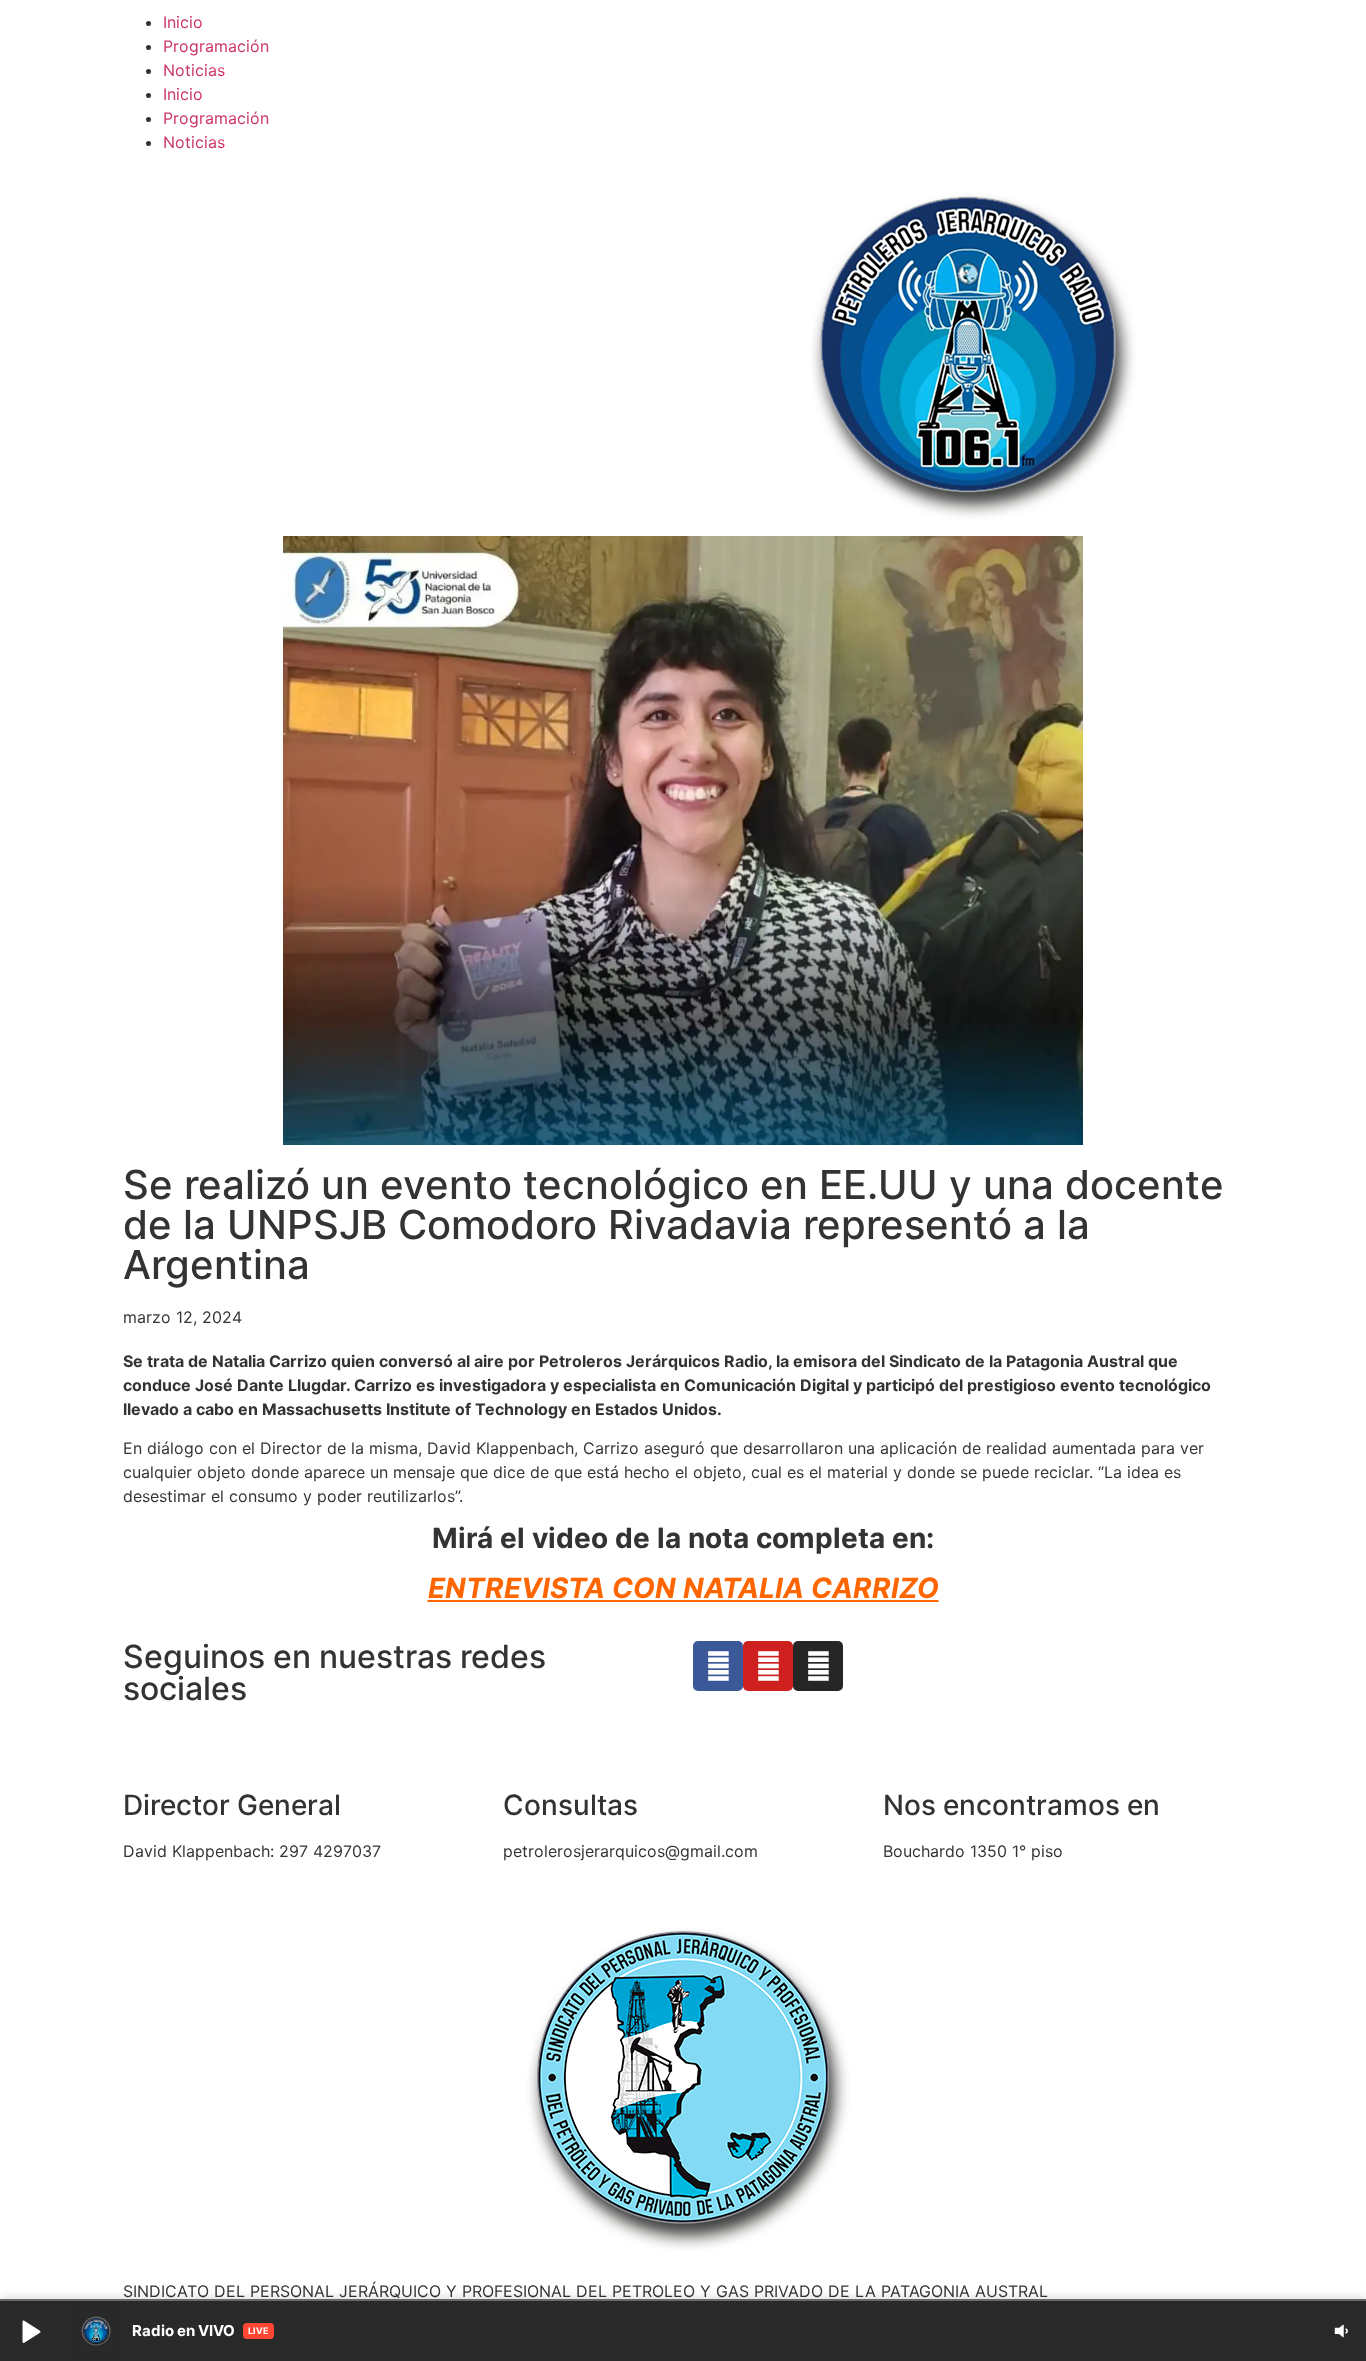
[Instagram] (818, 1666)
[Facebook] (718, 1666)
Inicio (183, 22)
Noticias (194, 70)
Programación (216, 46)
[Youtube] (768, 1666)
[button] (30, 2331)
